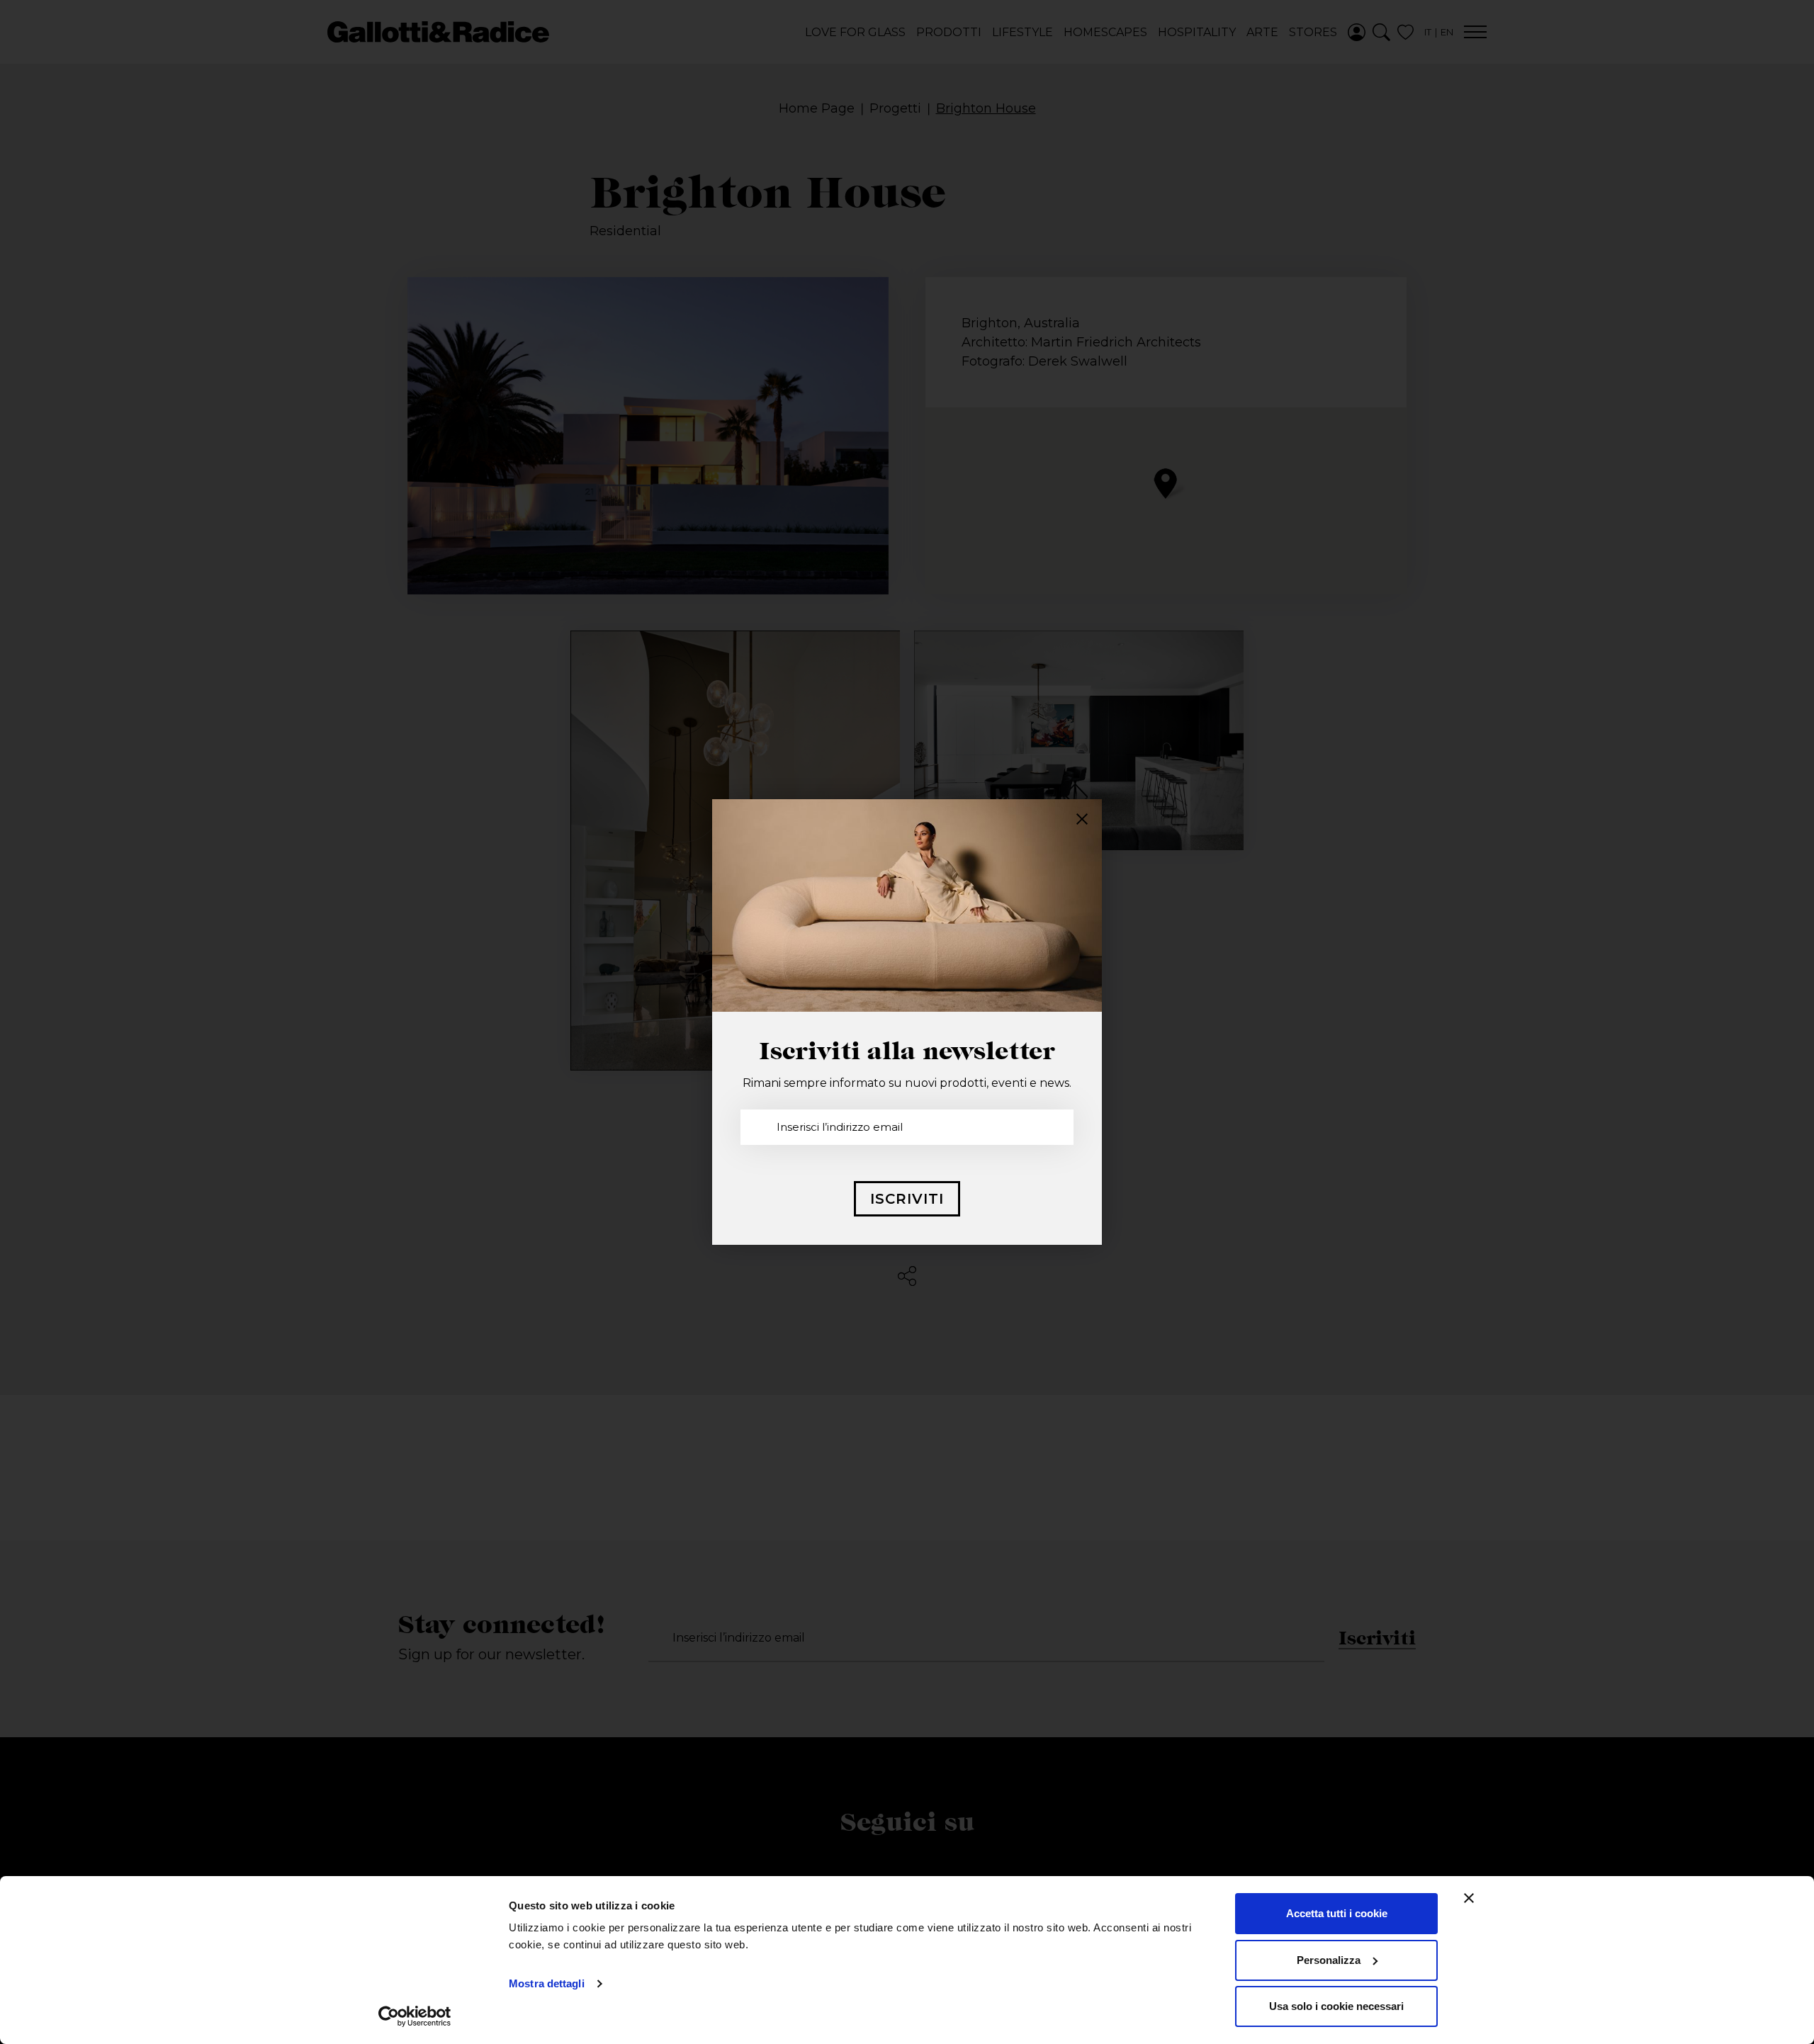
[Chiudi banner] (1469, 1898)
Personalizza (1329, 1960)
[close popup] (1082, 819)
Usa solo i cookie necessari (1336, 2006)
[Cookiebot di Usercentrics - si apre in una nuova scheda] (415, 2016)
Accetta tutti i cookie (1337, 1913)
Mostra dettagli (547, 1983)
